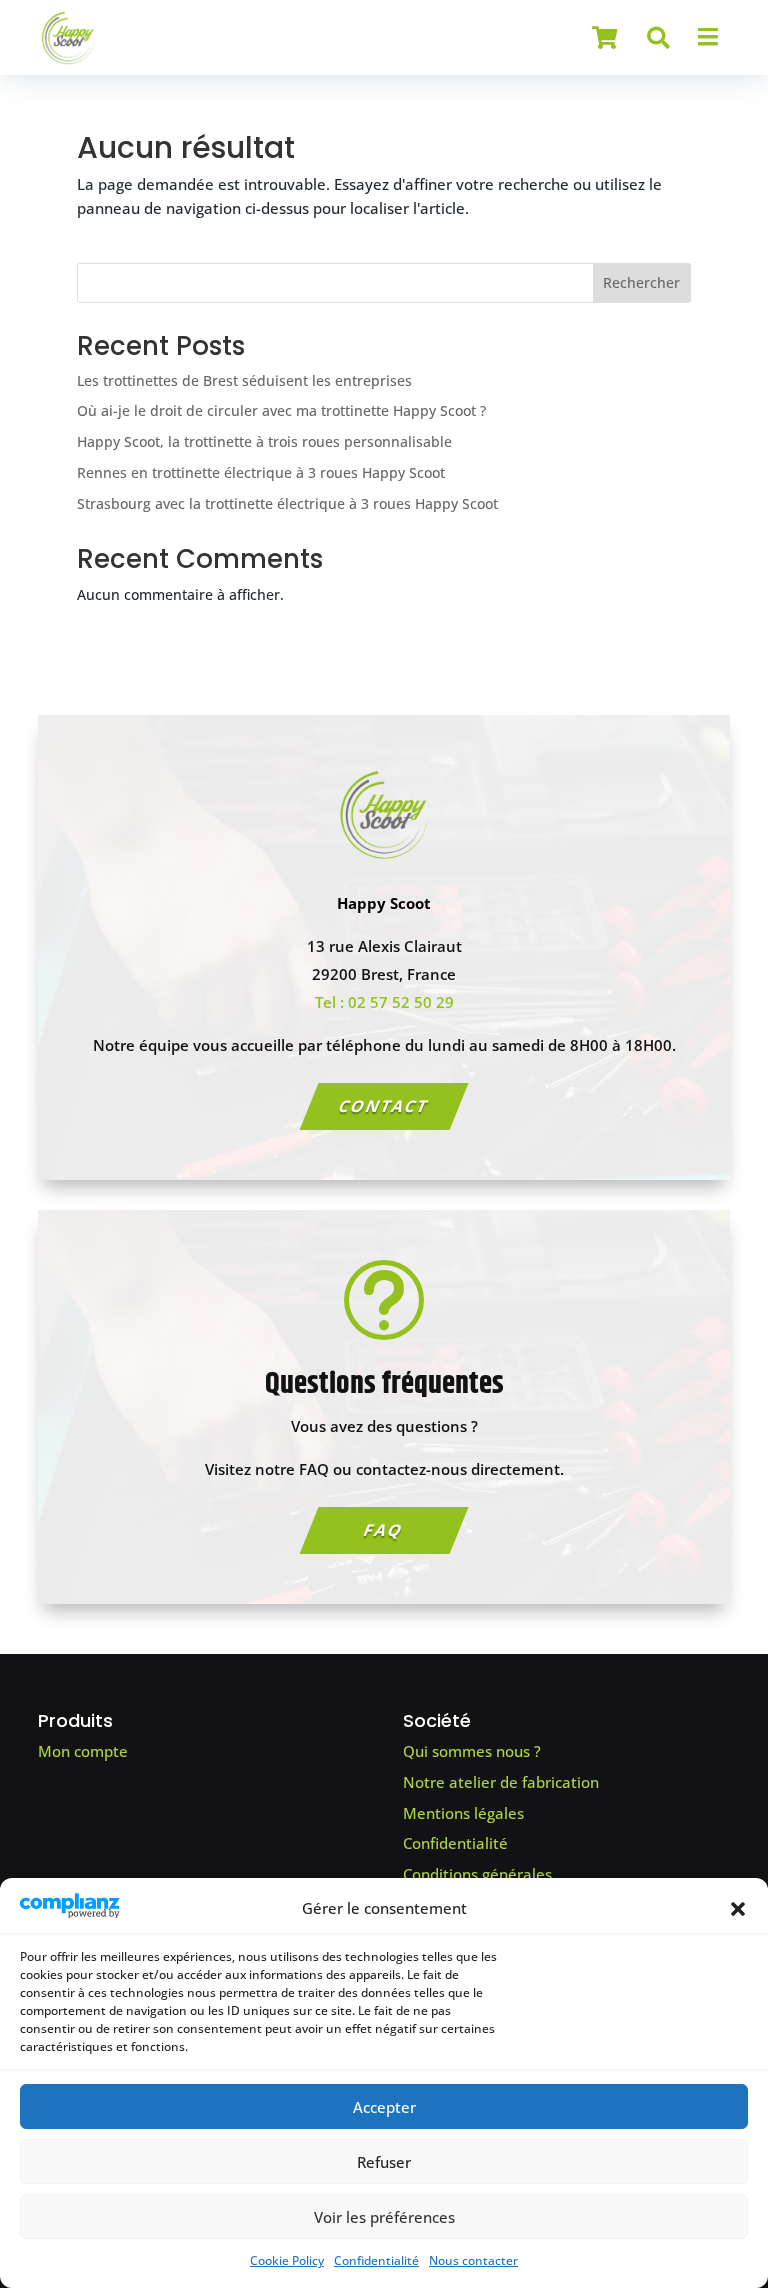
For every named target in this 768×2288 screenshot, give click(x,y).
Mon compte (83, 1751)
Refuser (384, 2162)
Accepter (384, 2107)
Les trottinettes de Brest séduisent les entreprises (244, 380)
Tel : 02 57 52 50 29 (384, 1002)
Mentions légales (463, 1813)
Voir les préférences (384, 2217)
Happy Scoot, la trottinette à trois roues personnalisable (264, 441)
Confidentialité (376, 2260)
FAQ (384, 1530)
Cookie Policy (287, 2260)
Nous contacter (473, 2260)
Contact (384, 1106)
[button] (738, 1909)
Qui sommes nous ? (472, 1751)
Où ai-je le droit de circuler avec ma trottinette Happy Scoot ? (281, 410)
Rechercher (641, 282)
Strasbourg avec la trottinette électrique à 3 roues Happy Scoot (287, 503)
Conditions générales (477, 1874)
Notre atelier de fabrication (501, 1782)
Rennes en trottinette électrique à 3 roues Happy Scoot (261, 472)
